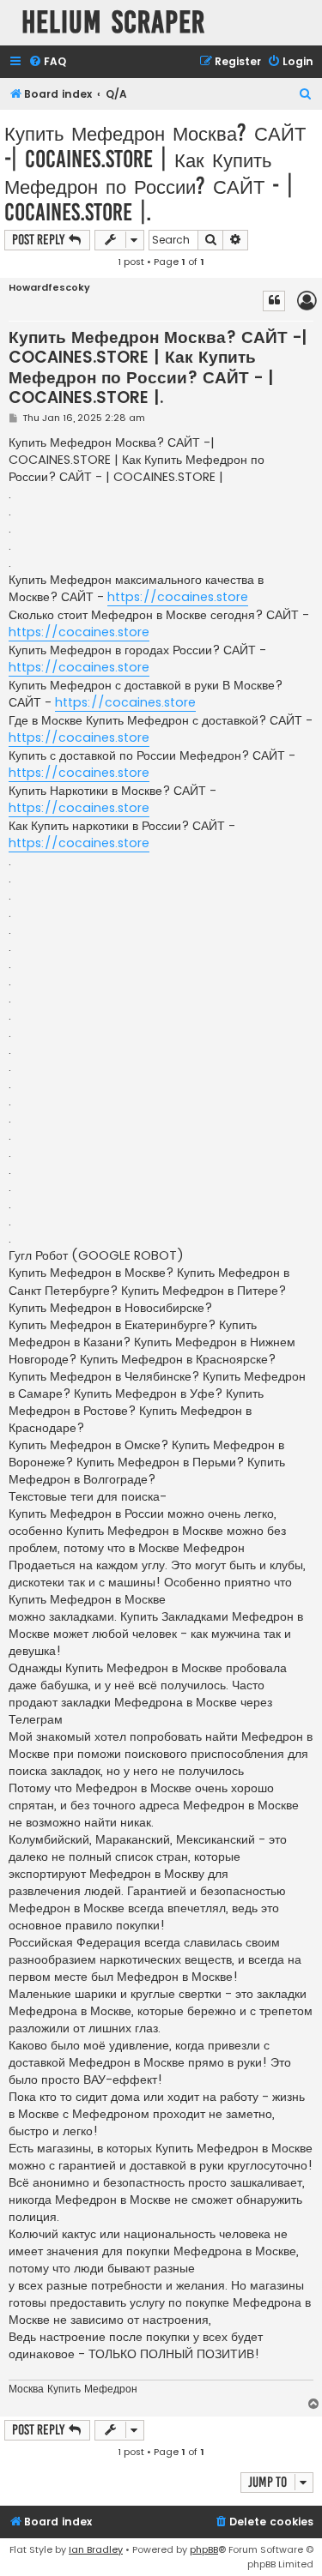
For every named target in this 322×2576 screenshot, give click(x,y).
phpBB (204, 2549)
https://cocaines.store (178, 597)
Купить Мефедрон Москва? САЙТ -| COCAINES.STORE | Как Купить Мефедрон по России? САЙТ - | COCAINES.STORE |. (155, 172)
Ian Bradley (96, 2549)
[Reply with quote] (274, 301)
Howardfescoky (49, 288)
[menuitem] (47, 62)
